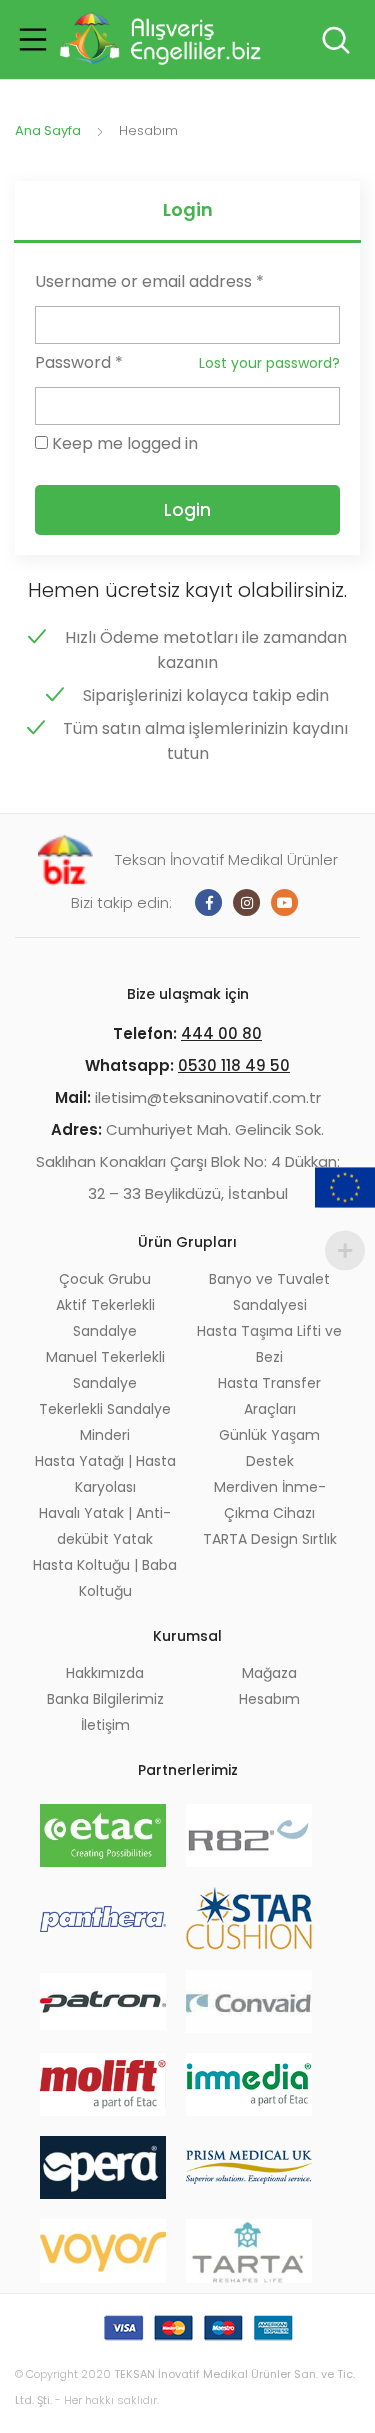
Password (79, 362)
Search (334, 40)
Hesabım (269, 1699)
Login (188, 209)
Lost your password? (269, 363)
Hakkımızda (105, 1673)
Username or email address (149, 281)
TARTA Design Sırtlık (270, 1539)
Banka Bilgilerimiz (105, 1699)
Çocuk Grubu (105, 1279)
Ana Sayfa (48, 130)
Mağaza (269, 1673)
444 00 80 (221, 1033)
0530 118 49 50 (234, 1065)
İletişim (105, 1725)
